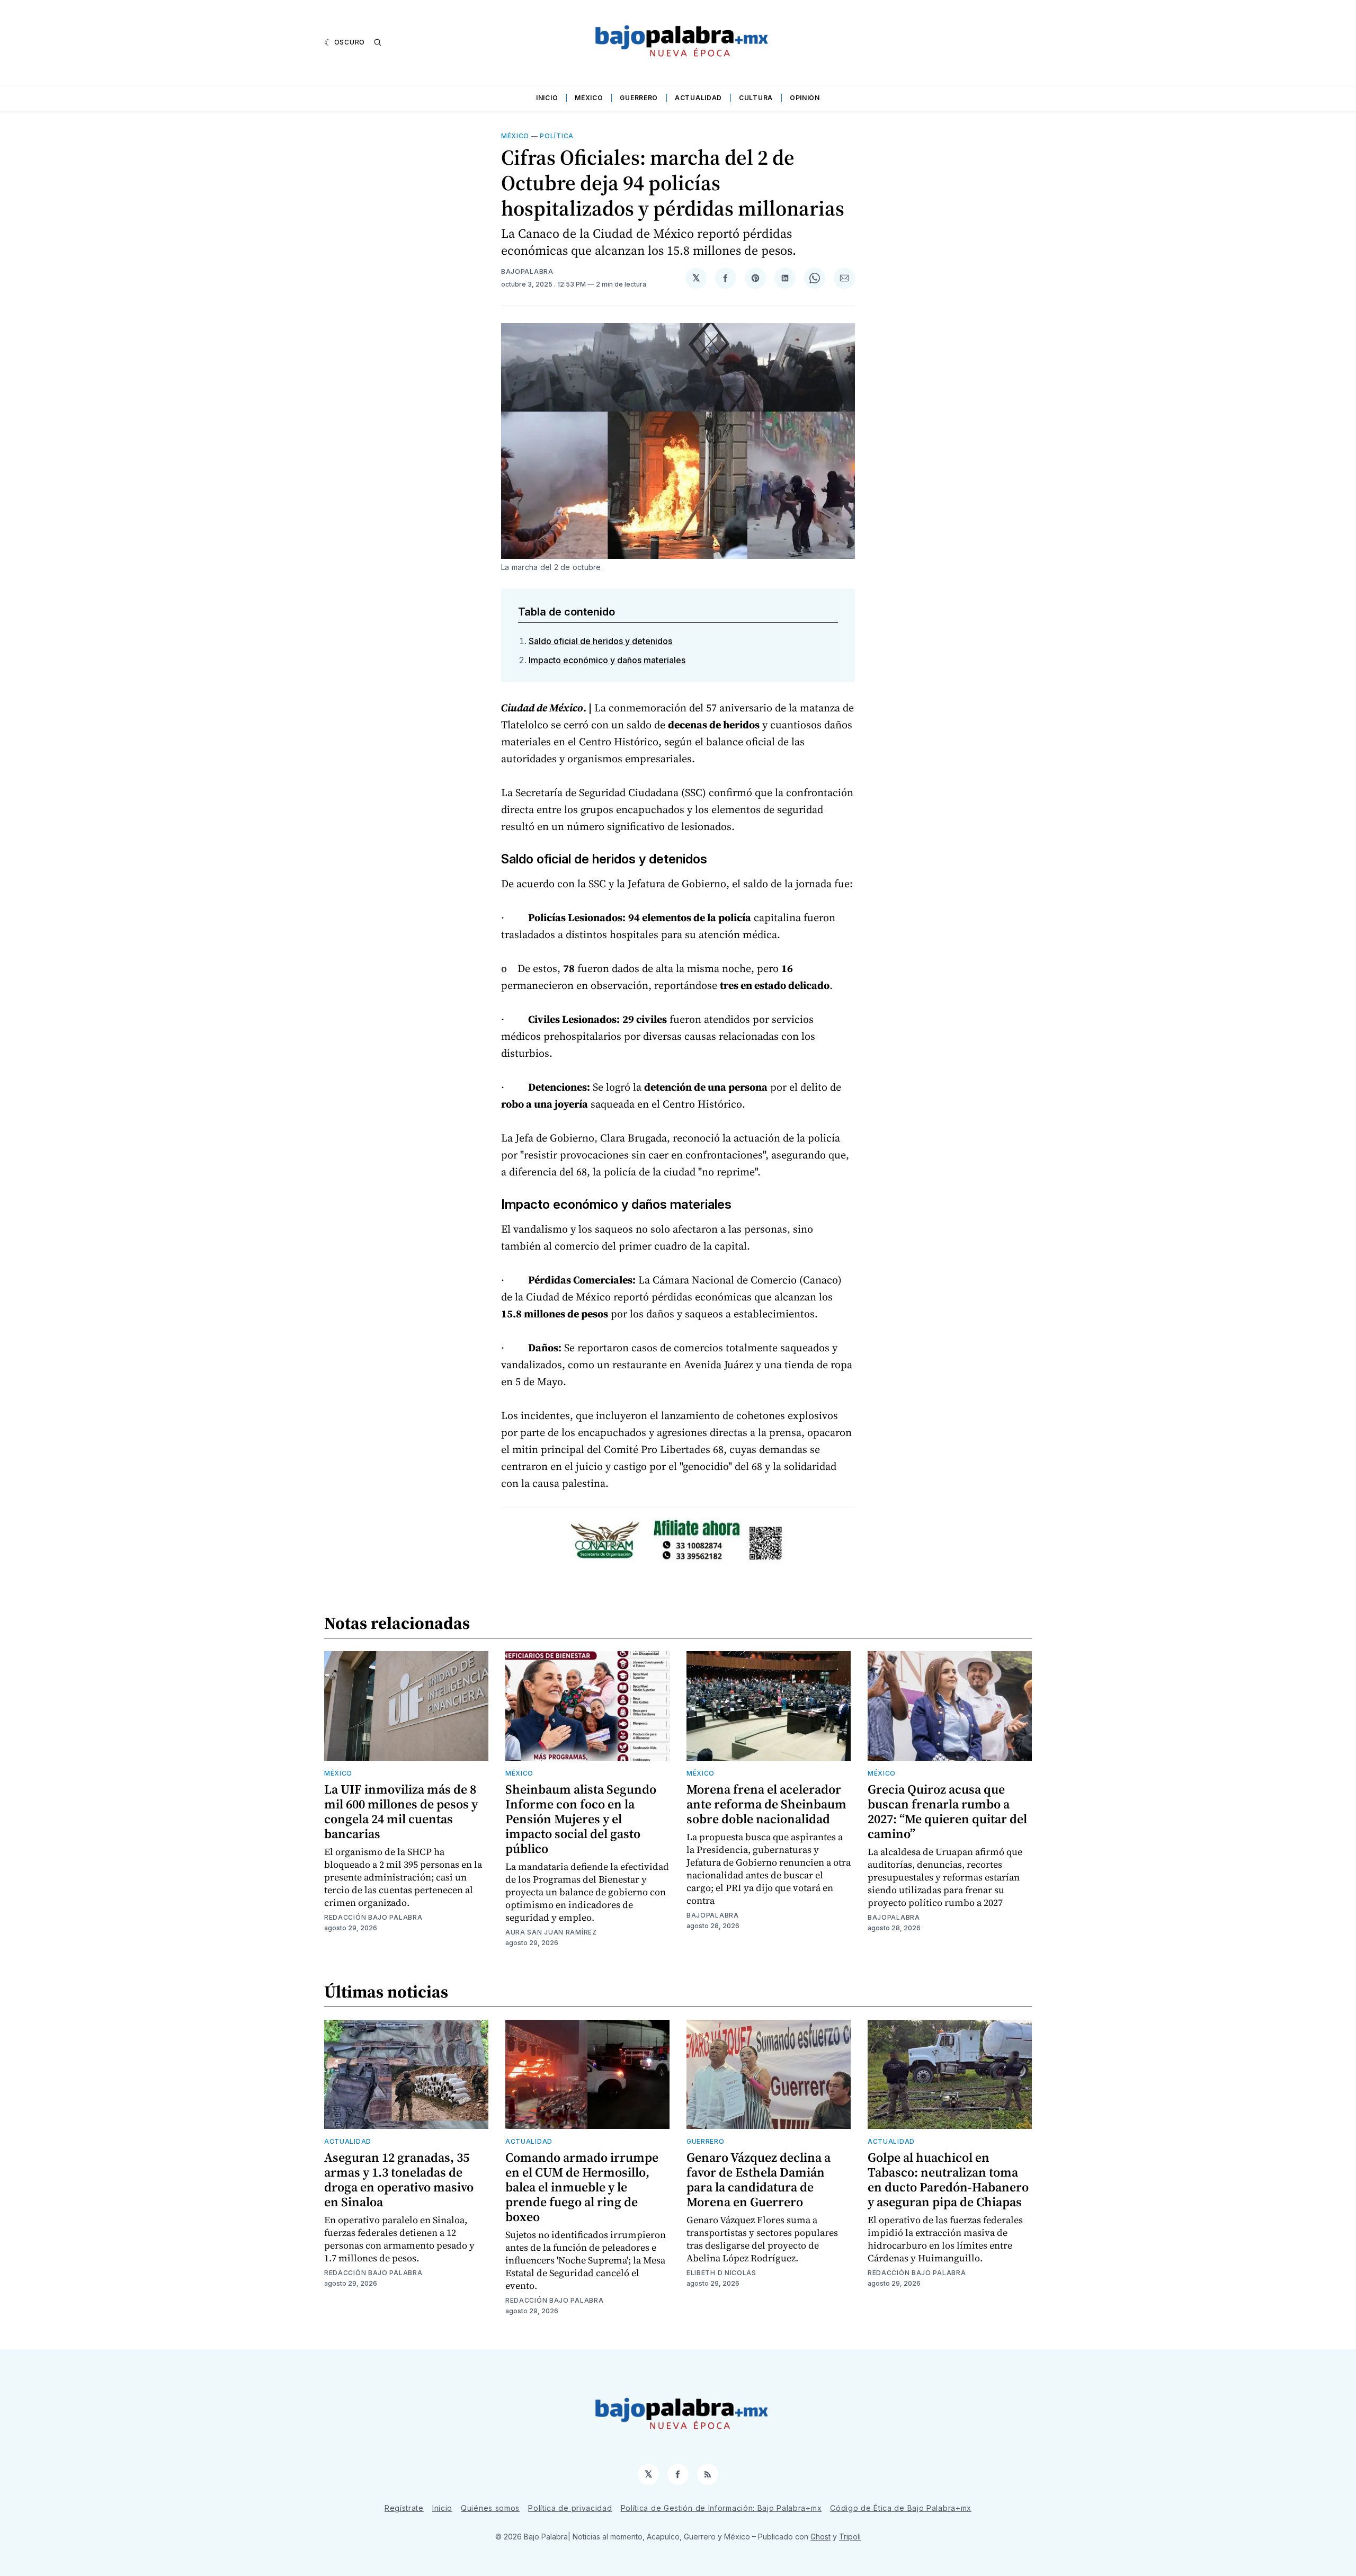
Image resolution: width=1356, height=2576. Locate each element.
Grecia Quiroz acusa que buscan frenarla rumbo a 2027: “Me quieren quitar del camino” (947, 1811)
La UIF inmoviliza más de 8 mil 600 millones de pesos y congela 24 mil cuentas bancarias (401, 1811)
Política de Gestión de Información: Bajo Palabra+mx (721, 2508)
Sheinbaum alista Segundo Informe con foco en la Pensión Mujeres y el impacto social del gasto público (581, 1819)
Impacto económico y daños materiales (607, 660)
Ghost (820, 2537)
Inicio (547, 98)
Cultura (756, 98)
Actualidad (698, 98)
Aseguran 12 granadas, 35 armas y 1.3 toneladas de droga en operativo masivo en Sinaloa (399, 2180)
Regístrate (404, 2508)
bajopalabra (527, 271)
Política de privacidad (570, 2508)
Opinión (805, 98)
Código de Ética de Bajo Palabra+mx (901, 2508)
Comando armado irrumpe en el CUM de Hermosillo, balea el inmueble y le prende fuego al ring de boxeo (582, 2187)
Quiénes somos (490, 2508)
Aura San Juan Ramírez (551, 1932)
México (589, 98)
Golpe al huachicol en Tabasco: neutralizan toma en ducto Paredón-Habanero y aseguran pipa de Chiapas (948, 2180)
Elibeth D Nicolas (721, 2273)
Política (557, 136)
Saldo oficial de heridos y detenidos (600, 641)
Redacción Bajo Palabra (373, 1917)
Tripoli (850, 2537)
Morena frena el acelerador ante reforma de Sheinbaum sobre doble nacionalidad (766, 1804)
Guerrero (639, 98)
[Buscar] (378, 42)
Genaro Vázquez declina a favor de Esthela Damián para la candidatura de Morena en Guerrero (759, 2180)
